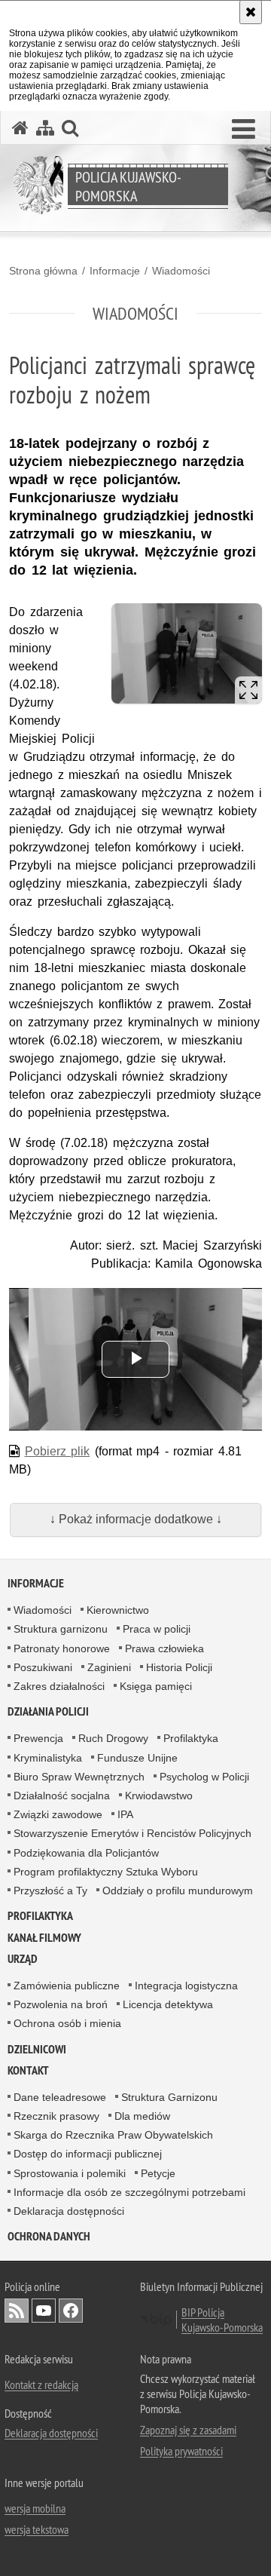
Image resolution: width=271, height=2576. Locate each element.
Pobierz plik (58, 1451)
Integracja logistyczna (186, 1986)
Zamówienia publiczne (67, 1986)
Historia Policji (179, 1667)
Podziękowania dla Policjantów (86, 1853)
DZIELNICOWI (37, 2049)
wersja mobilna (35, 2508)
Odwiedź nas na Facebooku (71, 2311)
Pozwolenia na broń (61, 2004)
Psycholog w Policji (204, 1777)
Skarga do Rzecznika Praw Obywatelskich (113, 2135)
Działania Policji (48, 1711)
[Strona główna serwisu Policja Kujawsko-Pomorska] (20, 128)
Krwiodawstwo (159, 1796)
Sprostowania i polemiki (70, 2173)
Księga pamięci (156, 1686)
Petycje (158, 2173)
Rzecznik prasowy (56, 2116)
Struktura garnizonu (61, 1629)
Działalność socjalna (62, 1796)
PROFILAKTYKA (40, 1916)
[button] (244, 130)
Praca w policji (157, 1629)
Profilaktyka (191, 1738)
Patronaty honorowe (62, 1648)
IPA (125, 1814)
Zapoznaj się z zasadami (188, 2430)
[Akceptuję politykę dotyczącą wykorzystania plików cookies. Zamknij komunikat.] (251, 12)
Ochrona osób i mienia (67, 2023)
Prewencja (38, 1738)
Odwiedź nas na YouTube (44, 2311)
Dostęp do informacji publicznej (88, 2154)
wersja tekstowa (37, 2529)
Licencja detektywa (168, 2004)
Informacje (115, 271)
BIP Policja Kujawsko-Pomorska (222, 2320)
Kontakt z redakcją (41, 2384)
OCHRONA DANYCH (49, 2236)
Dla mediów (142, 2116)
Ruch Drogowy (113, 1738)
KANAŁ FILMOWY (44, 1938)
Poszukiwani (43, 1667)
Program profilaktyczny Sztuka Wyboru (106, 1872)
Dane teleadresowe (60, 2097)
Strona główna (43, 271)
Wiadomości (181, 271)
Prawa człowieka (164, 1648)
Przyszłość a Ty (50, 1891)
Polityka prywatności (181, 2451)
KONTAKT (28, 2070)
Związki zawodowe (58, 1814)
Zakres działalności (59, 1686)
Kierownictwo (118, 1610)
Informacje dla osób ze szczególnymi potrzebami (129, 2192)
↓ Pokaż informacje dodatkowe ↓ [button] (136, 1519)
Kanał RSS (17, 2311)
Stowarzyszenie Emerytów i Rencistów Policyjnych (132, 1833)
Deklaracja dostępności (69, 2211)
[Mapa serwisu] (45, 128)
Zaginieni (109, 1667)
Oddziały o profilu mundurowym (178, 1891)
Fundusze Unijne (137, 1758)
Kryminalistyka (48, 1758)
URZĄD (23, 1959)
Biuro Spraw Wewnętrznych (79, 1777)
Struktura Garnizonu (169, 2097)
